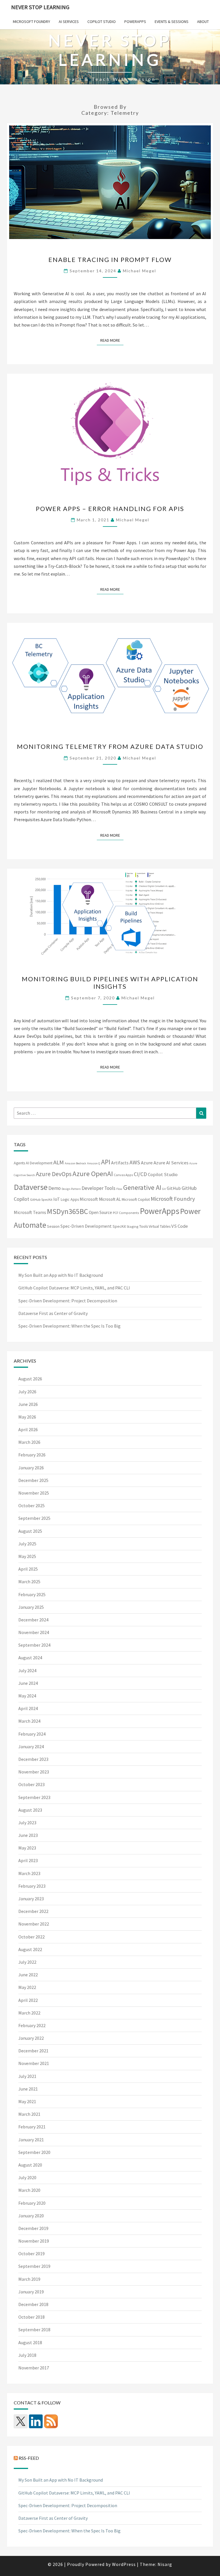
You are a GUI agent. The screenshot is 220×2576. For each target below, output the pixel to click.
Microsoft (89, 1199)
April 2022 (28, 2000)
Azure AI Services (171, 1163)
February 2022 (32, 2025)
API (106, 1162)
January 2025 (31, 1607)
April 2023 (28, 1860)
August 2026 (30, 1379)
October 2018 (32, 2317)
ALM (59, 1162)
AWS (135, 1162)
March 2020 (29, 2190)
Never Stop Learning (40, 7)
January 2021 (31, 2140)
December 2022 (33, 1911)
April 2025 (28, 1569)
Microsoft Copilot (136, 1199)
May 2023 (27, 1848)
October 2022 (32, 1937)
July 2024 (27, 1670)
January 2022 (31, 2038)
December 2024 (33, 1620)
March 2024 (29, 1721)
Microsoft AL (110, 1199)
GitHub (174, 1188)
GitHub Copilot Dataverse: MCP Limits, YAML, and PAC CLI (74, 1288)
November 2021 (34, 2063)
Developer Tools (99, 1188)
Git (164, 1189)
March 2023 (29, 1873)
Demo (55, 1188)
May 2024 (27, 1696)
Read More (112, 340)
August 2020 (30, 2165)
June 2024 (28, 1683)
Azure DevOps (54, 1174)
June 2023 (28, 1835)
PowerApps (135, 22)
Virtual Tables (160, 1226)
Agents (19, 1163)
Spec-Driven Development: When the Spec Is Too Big (69, 1326)
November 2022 (34, 1924)
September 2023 (34, 1797)
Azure (147, 1163)
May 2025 (27, 1556)
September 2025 (34, 1518)
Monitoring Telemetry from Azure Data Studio (110, 746)
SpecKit (119, 1226)
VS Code (180, 1226)
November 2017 (34, 2368)
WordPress (124, 2564)
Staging (132, 1226)
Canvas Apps (123, 1175)
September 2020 (34, 2152)
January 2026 (31, 1468)
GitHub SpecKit (41, 1199)
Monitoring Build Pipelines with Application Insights (110, 983)
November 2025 (34, 1493)
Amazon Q (94, 1163)
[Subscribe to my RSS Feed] (51, 2421)
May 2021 (27, 2101)
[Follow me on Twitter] (21, 2421)
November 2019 (34, 2241)
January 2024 (31, 1747)
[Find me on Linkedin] (36, 2421)
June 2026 (28, 1404)
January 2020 (31, 2216)
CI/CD (140, 1174)
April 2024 (28, 1708)
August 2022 (30, 1949)
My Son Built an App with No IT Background (61, 1275)
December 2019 (33, 2228)
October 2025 (32, 1505)
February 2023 (32, 1886)
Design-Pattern (71, 1189)
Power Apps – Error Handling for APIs (110, 509)
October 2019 (32, 2253)
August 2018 (30, 2342)
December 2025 (33, 1480)
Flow (119, 1189)
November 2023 (34, 1772)
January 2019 (31, 2292)
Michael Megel (140, 271)
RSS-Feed (29, 2458)
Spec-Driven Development (86, 1226)
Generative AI (142, 1187)
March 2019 (29, 2279)
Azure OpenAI (93, 1174)
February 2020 (32, 2203)
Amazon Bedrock (75, 1163)
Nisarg (165, 2564)
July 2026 (27, 1392)
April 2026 (28, 1429)
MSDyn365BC (67, 1211)
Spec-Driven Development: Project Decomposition (68, 1301)
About (203, 22)
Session (53, 1226)
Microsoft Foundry (32, 22)
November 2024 (34, 1632)
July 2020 (27, 2177)
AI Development (39, 1163)
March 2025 (29, 1582)
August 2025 (30, 1531)
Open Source (100, 1212)
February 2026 (32, 1455)
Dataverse (31, 1187)
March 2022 (29, 2013)
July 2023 (27, 1823)
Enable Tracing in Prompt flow (110, 260)
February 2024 (32, 1734)
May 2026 (27, 1417)
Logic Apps (70, 1199)
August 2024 (30, 1658)
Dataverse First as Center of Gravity (53, 1313)
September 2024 (34, 1645)
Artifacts (120, 1163)
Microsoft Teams (30, 1212)
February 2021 (32, 2127)
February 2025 (32, 1594)
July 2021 (27, 2076)
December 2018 (33, 2304)
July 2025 (27, 1544)
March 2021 (29, 2114)
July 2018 (27, 2355)
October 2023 (32, 1784)
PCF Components (126, 1213)
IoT (57, 1199)
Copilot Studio (102, 22)
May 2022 (27, 1987)
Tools (144, 1226)
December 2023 (33, 1759)
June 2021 (28, 2089)
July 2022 (27, 1962)
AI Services (69, 22)
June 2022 (28, 1975)
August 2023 (30, 1810)
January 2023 (31, 1899)
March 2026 (29, 1442)
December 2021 (33, 2051)
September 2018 (34, 2330)
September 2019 (34, 2266)
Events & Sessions (172, 22)
